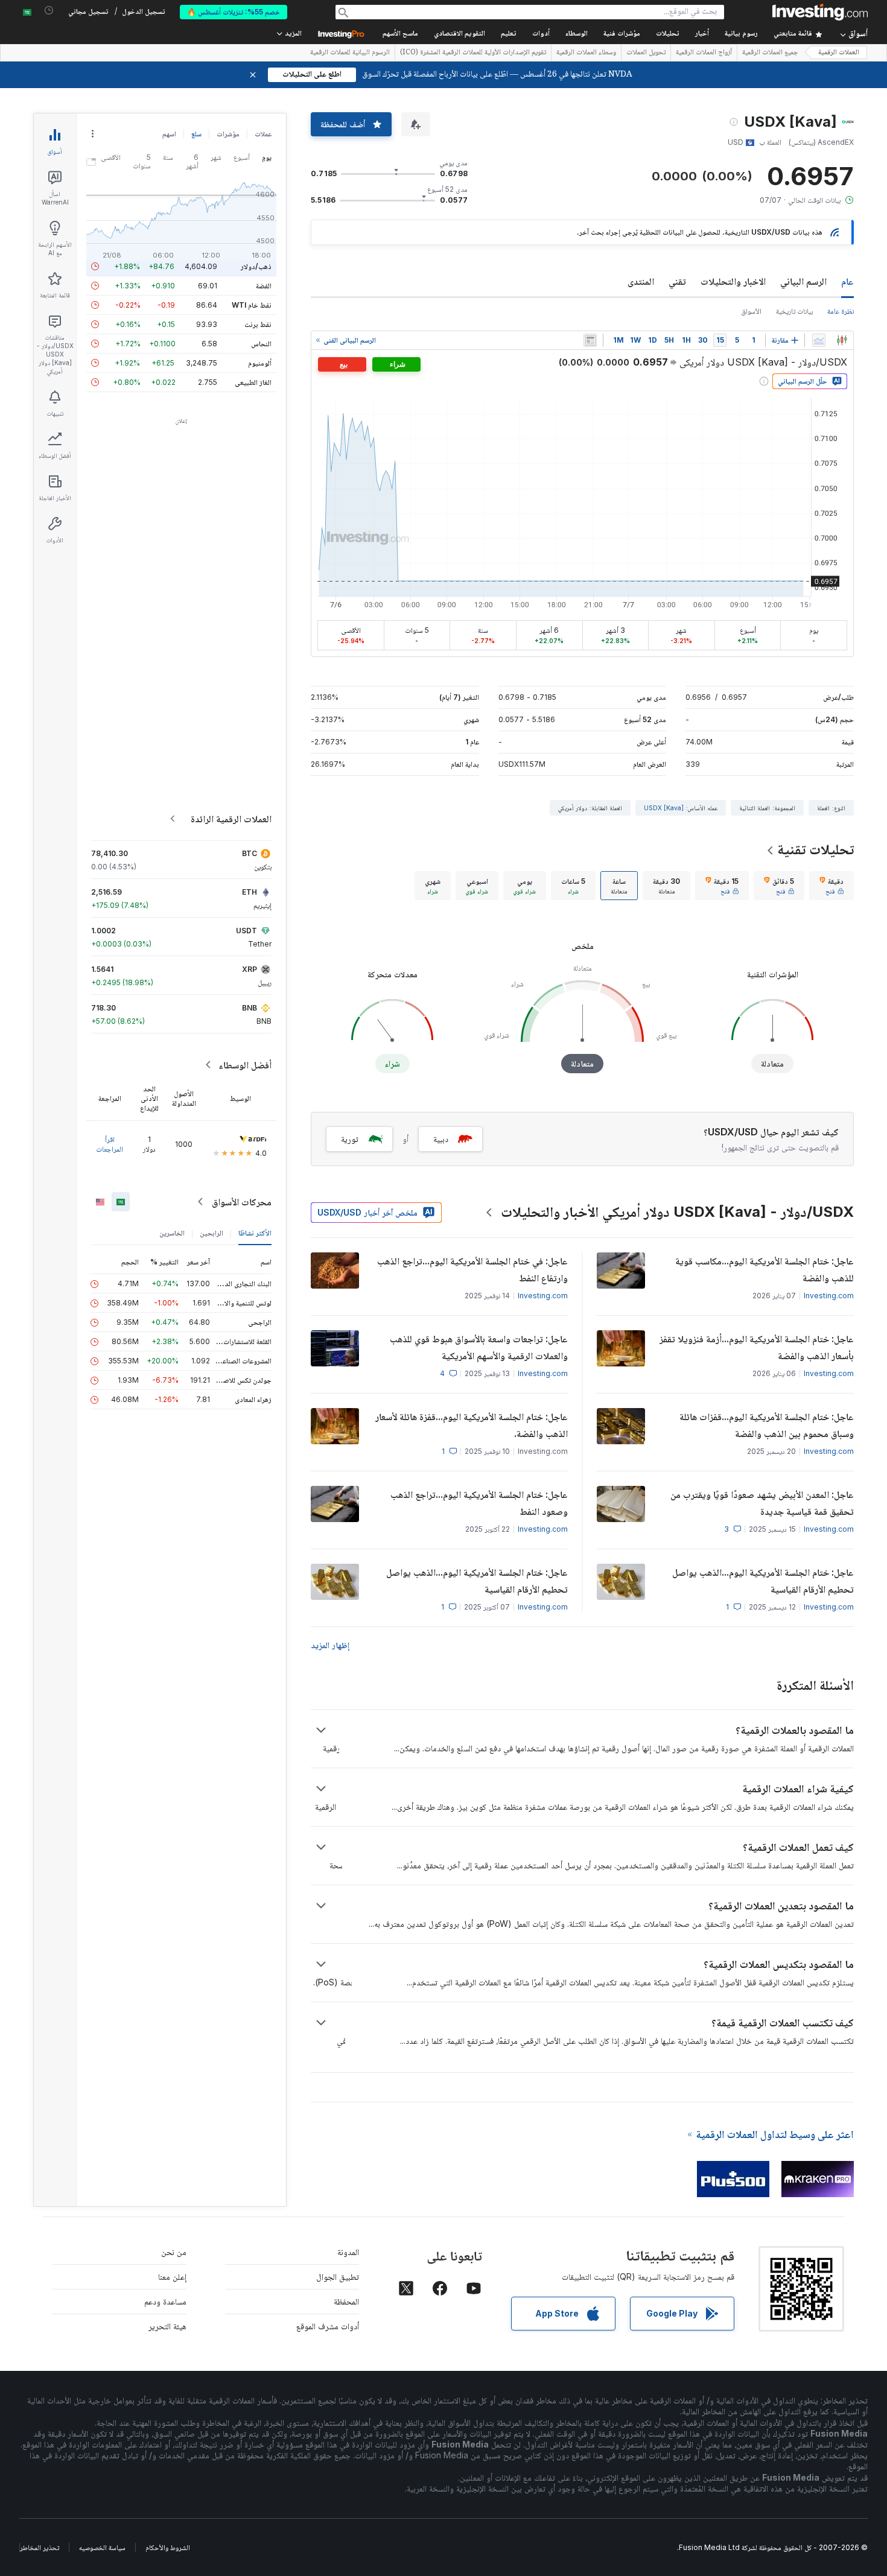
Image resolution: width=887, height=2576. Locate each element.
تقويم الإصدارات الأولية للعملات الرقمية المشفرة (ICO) (473, 53)
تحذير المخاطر (40, 2547)
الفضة (264, 286)
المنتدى (641, 281)
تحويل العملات (646, 53)
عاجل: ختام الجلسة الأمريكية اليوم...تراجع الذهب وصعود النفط (479, 1503)
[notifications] (49, 11)
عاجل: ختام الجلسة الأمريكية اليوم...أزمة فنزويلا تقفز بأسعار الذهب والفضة (757, 1347)
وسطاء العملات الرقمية (586, 53)
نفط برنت (258, 324)
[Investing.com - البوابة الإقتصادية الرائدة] (820, 12)
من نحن (174, 2252)
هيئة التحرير (167, 2326)
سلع (196, 134)
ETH (250, 892)
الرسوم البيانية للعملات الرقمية (350, 53)
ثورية (350, 1139)
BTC (250, 853)
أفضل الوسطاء (245, 1065)
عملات (263, 134)
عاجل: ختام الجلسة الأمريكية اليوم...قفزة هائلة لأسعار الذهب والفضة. (472, 1425)
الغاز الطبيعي (253, 382)
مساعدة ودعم (165, 2301)
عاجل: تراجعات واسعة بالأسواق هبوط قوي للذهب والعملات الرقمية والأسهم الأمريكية (479, 1347)
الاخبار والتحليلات (733, 281)
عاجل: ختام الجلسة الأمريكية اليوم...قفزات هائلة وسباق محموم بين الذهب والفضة (767, 1425)
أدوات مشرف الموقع (328, 2326)
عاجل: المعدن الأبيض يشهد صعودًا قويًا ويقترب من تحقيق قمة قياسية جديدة (762, 1503)
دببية (441, 1139)
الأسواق (751, 311)
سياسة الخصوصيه (102, 2547)
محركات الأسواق (242, 1202)
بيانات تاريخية (794, 311)
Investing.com (829, 1296)
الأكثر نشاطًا (255, 1233)
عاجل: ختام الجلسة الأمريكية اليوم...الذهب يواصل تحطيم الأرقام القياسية (763, 1581)
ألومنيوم (260, 363)
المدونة (348, 2252)
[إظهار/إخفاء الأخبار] (590, 340)
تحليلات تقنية (815, 849)
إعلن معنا (172, 2276)
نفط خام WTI (252, 305)
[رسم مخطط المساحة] (819, 340)
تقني (677, 281)
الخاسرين (172, 1233)
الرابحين (211, 1233)
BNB (250, 1008)
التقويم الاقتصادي (459, 34)
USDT (246, 931)
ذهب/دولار (256, 266)
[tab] (831, 886)
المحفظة (346, 2301)
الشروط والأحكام (168, 2547)
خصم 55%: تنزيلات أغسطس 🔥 (234, 12)
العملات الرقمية (839, 53)
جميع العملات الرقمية (770, 53)
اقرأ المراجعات (110, 1144)
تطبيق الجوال (338, 2276)
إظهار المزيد (330, 1645)
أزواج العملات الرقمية (704, 53)
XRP (250, 969)
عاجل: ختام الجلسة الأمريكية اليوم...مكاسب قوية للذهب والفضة (765, 1269)
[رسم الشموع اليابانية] (842, 340)
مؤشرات (228, 134)
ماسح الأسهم (400, 34)
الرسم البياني (803, 281)
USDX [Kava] (664, 808)
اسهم (169, 134)
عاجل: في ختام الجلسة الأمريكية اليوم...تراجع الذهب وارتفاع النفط (472, 1269)
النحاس (261, 344)
